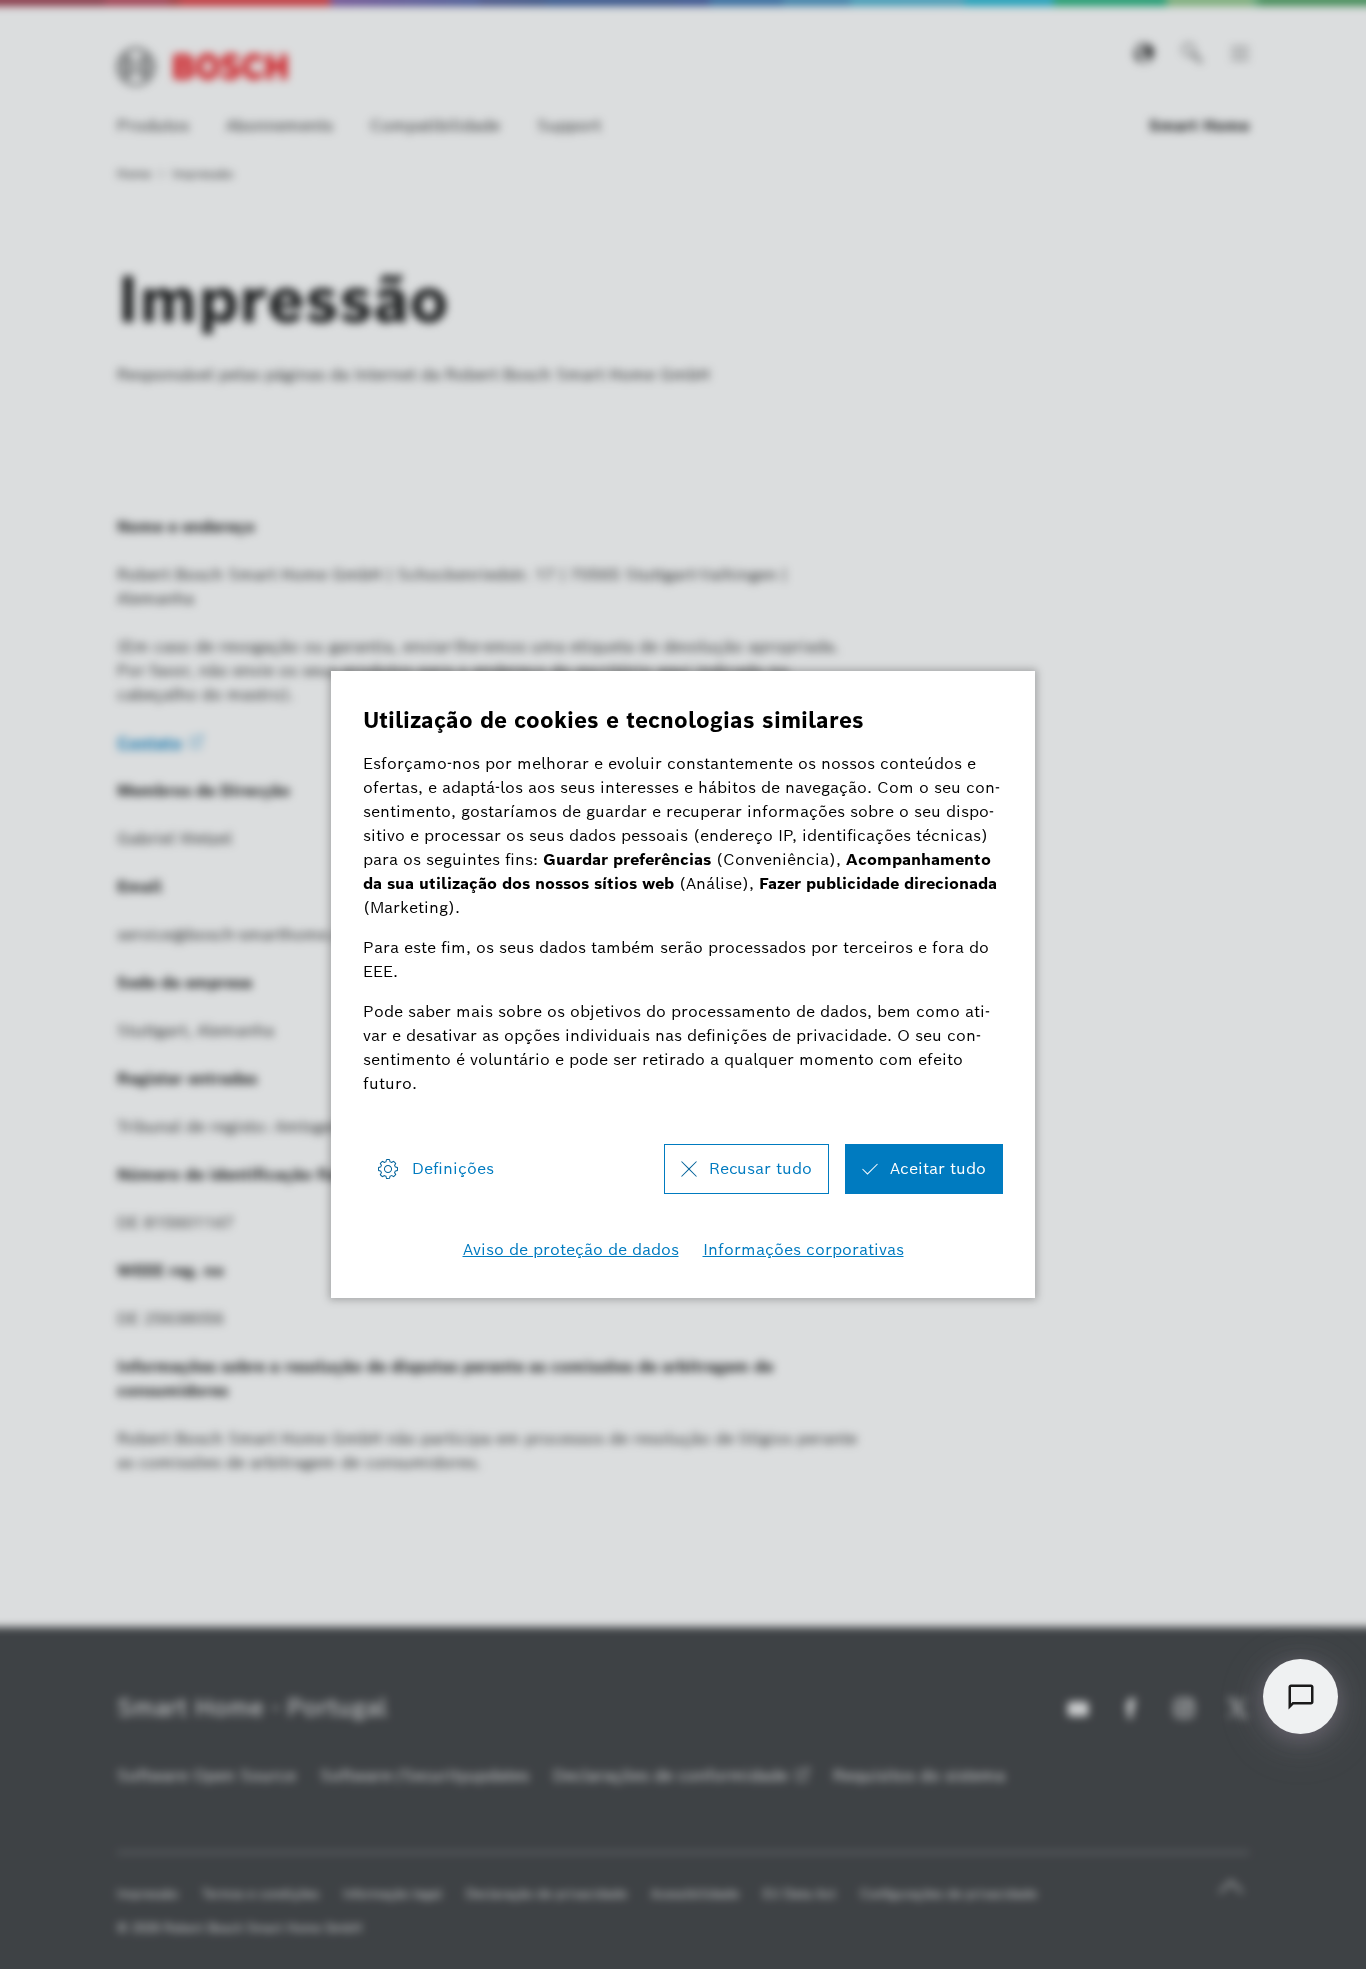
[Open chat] (1300, 1696)
